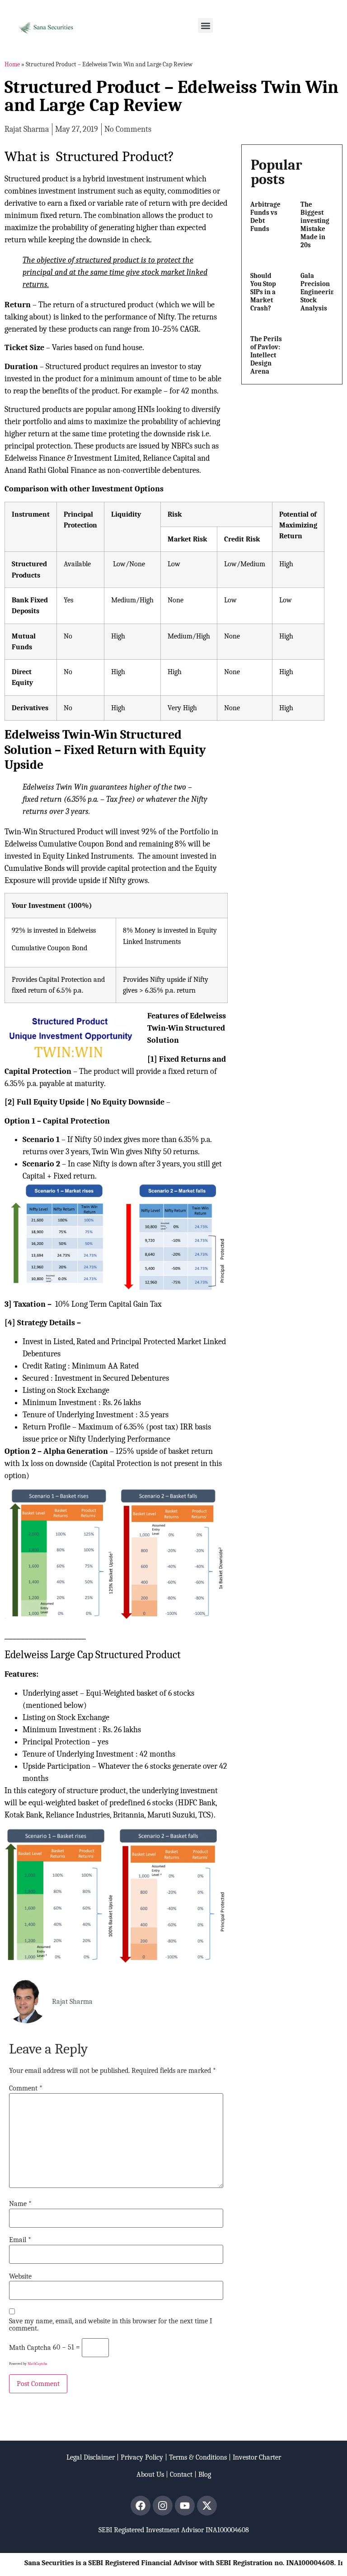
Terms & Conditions (198, 2457)
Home (12, 64)
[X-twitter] (207, 2506)
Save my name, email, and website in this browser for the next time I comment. (110, 2325)
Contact (181, 2474)
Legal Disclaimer (91, 2457)
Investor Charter (257, 2457)
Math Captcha (30, 2348)
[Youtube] (185, 2506)
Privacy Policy (142, 2457)
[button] (205, 25)
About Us (150, 2474)
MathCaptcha (38, 2364)
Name (20, 2204)
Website (20, 2276)
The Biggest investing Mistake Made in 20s (315, 225)
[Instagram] (163, 2506)
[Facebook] (141, 2506)
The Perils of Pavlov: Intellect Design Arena (266, 355)
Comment (26, 2088)
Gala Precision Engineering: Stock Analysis (320, 292)
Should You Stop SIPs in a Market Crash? (263, 292)
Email (20, 2240)
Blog (205, 2474)
